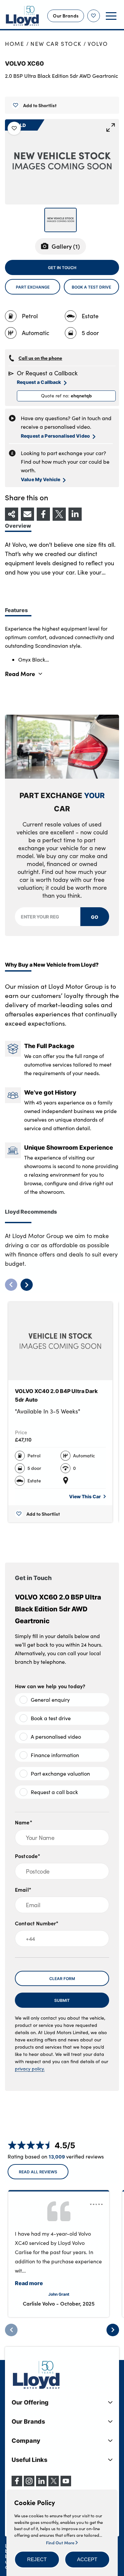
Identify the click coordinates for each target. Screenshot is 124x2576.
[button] (37, 2560)
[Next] (113, 2330)
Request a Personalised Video (55, 436)
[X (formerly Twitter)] (54, 2484)
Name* (24, 1822)
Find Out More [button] (61, 2542)
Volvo (98, 44)
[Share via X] (59, 514)
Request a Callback (39, 382)
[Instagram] (29, 2484)
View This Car (85, 1496)
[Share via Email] (27, 514)
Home (15, 44)
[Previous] (11, 2330)
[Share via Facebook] (43, 514)
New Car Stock (56, 44)
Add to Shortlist (40, 105)
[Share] (12, 514)
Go (95, 917)
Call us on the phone (40, 358)
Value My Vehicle (41, 479)
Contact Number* (37, 1923)
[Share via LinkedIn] (75, 514)
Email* (23, 1889)
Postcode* (28, 1856)
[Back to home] (22, 16)
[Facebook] (17, 2484)
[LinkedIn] (41, 2484)
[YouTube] (66, 2484)
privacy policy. (30, 2069)
